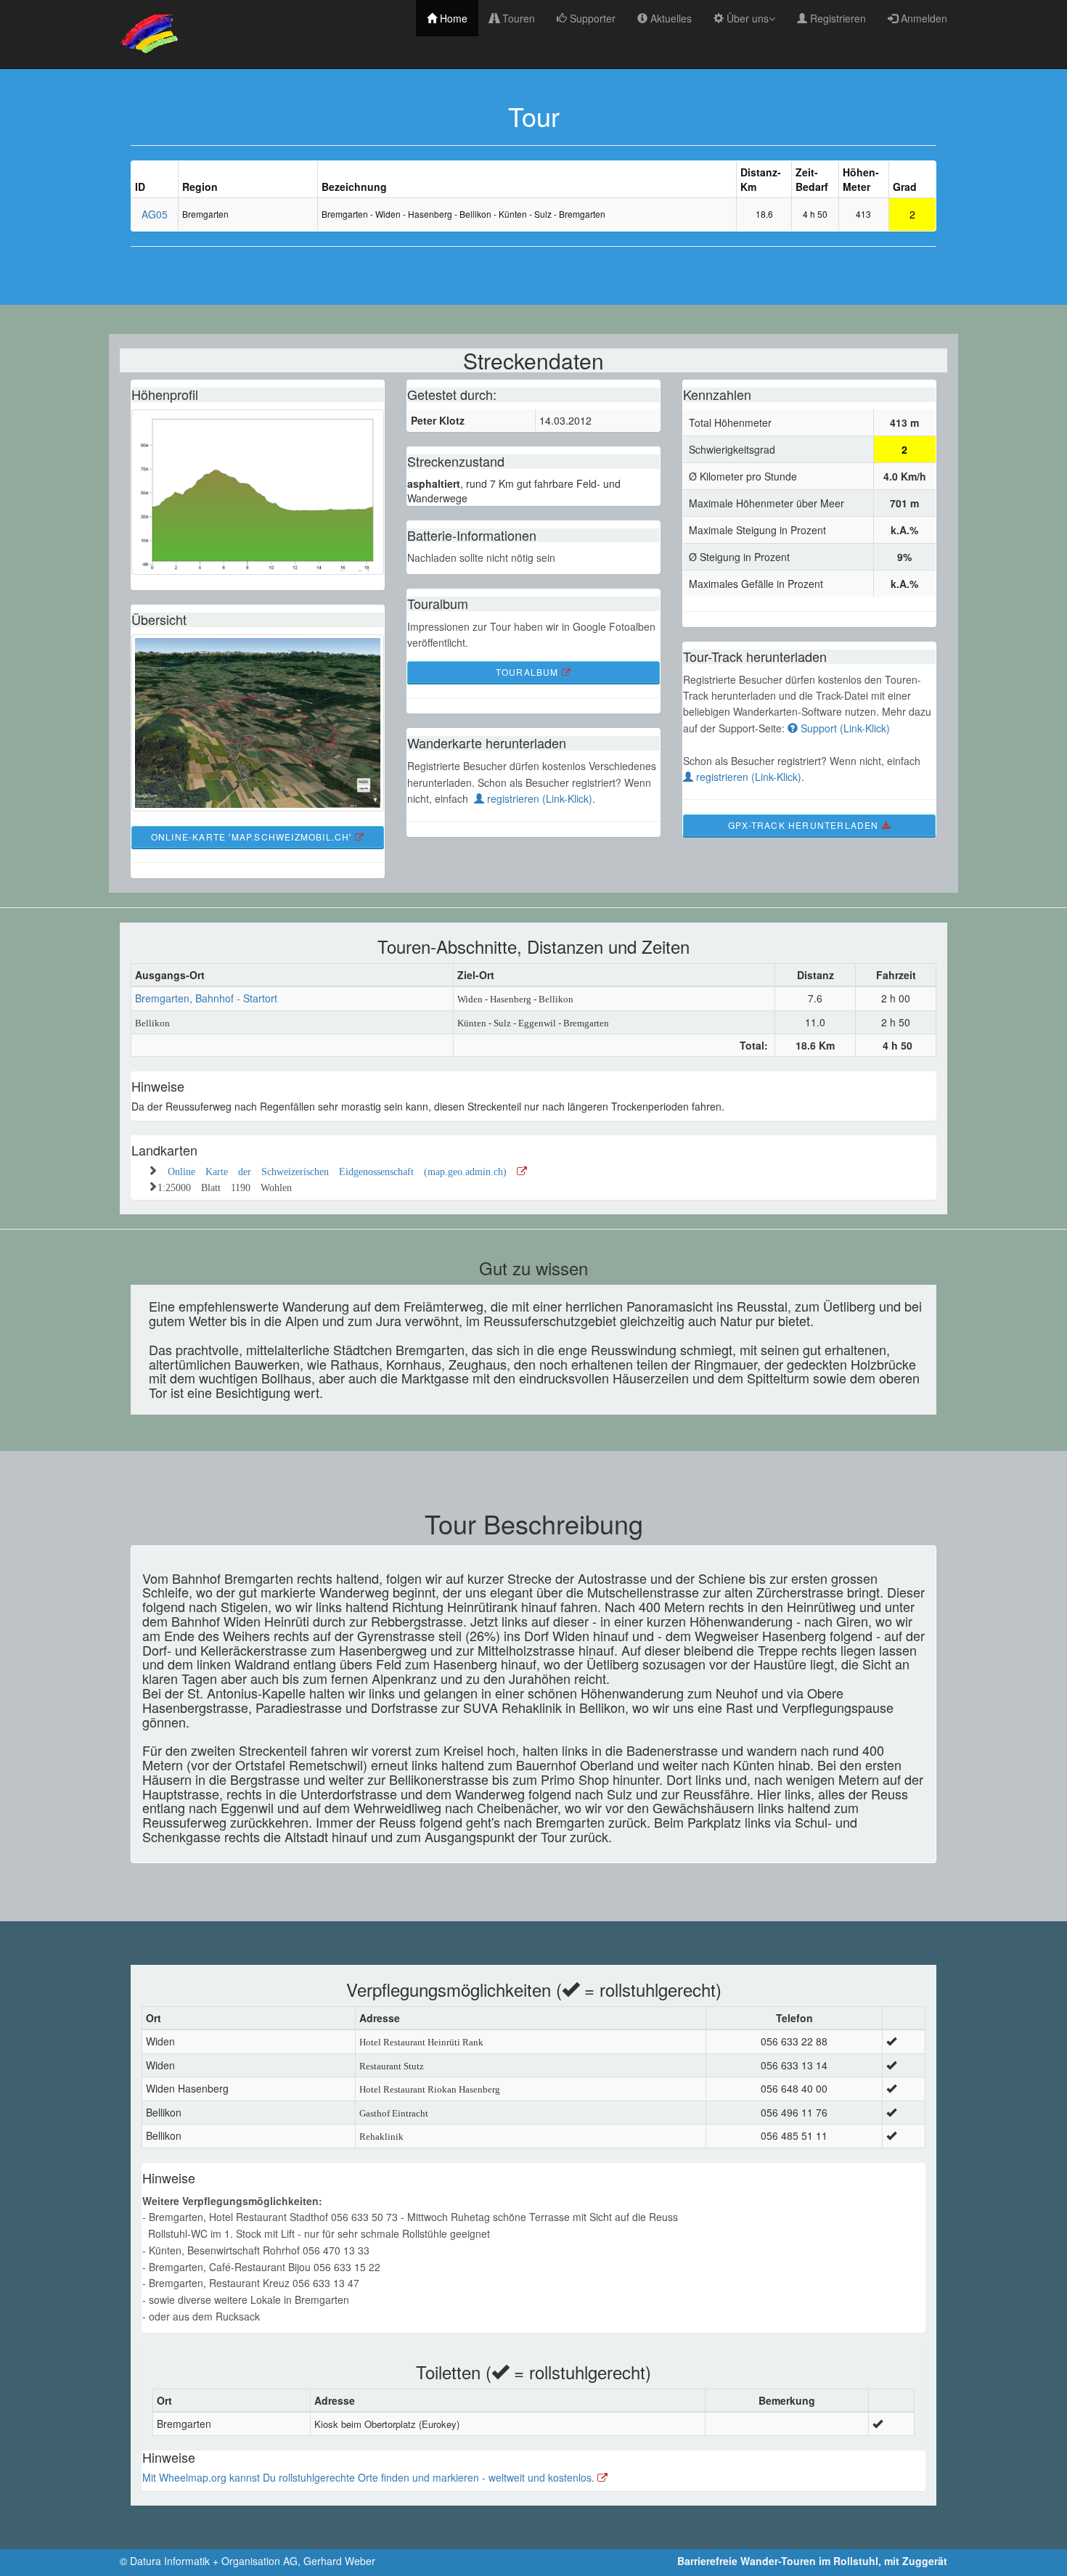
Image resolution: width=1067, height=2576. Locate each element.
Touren (517, 18)
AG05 (155, 214)
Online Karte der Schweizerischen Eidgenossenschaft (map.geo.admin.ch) (342, 1170)
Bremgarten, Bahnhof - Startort (206, 998)
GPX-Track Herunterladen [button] (805, 825)
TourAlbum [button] (529, 672)
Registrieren (837, 18)
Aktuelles (670, 18)
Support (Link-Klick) (844, 728)
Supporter (591, 18)
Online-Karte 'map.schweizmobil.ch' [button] (253, 837)
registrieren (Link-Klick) (538, 798)
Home (452, 18)
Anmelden (923, 18)
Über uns (746, 18)
